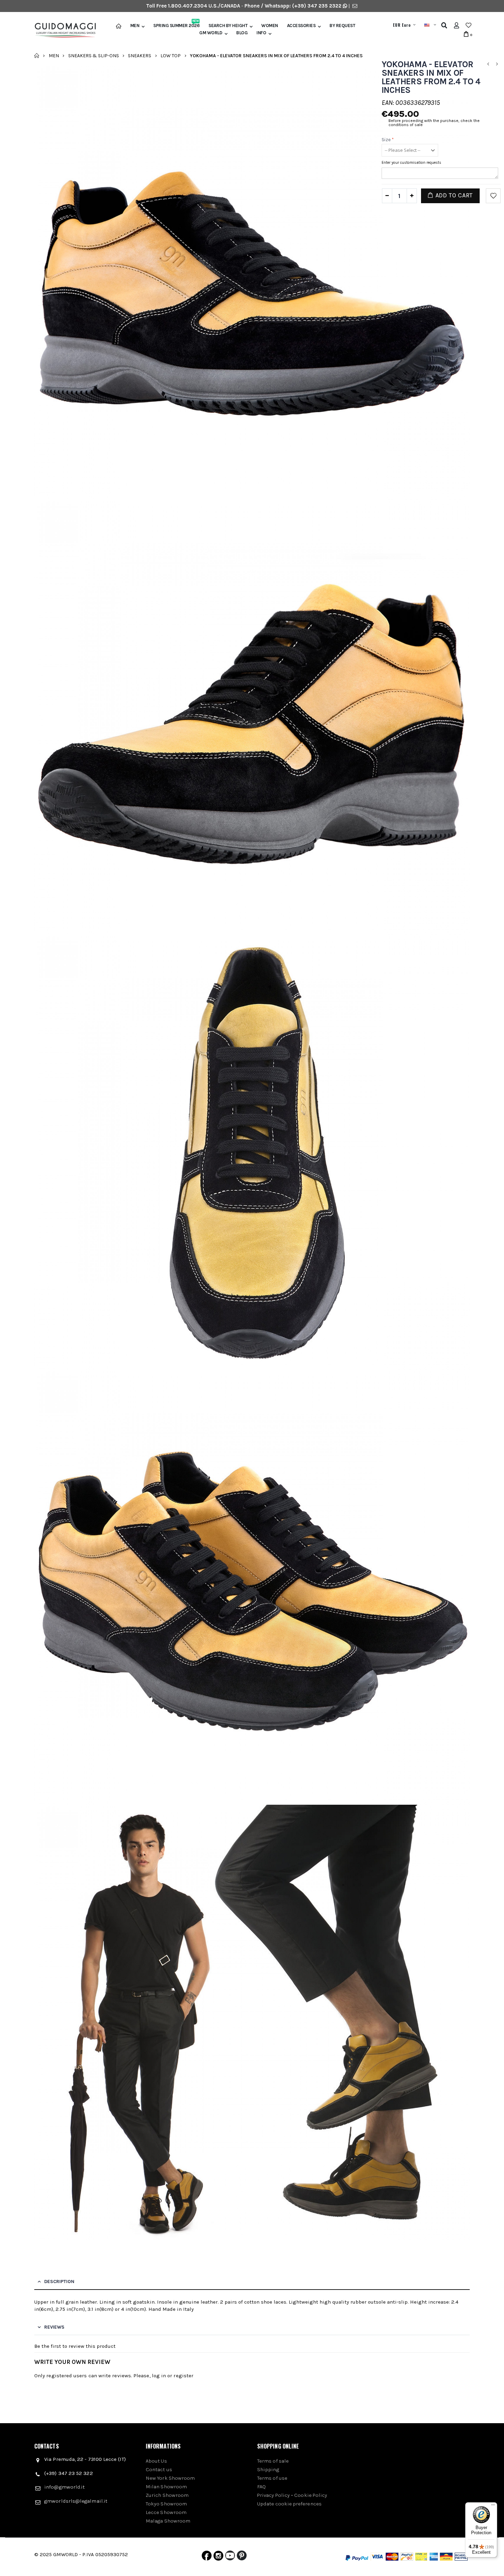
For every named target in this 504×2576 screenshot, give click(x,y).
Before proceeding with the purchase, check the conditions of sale (434, 123)
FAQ (261, 2487)
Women (270, 26)
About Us (156, 2461)
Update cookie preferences (289, 2504)
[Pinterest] (242, 2557)
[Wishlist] (469, 25)
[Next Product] (497, 64)
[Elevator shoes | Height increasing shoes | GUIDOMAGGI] (63, 30)
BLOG (242, 33)
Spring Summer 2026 (176, 26)
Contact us (159, 2469)
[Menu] (493, 2506)
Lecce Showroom (166, 2512)
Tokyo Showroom (166, 2504)
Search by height (228, 26)
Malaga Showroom (168, 2521)
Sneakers (140, 55)
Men (135, 26)
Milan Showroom (166, 2487)
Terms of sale (273, 2461)
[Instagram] (218, 2557)
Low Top (171, 55)
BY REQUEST (342, 26)
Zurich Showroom (167, 2495)
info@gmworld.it (64, 2487)
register (183, 2376)
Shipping (268, 2469)
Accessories (301, 26)
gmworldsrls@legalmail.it (76, 2501)
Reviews (54, 2327)
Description (59, 2281)
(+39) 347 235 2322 (317, 6)
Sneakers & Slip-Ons (94, 55)
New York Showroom (170, 2478)
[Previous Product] (488, 64)
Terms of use (272, 2478)
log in (159, 2376)
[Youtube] (230, 2557)
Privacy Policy (273, 2495)
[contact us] (355, 6)
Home (37, 56)
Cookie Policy (311, 2495)
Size (388, 140)
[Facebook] (207, 2557)
